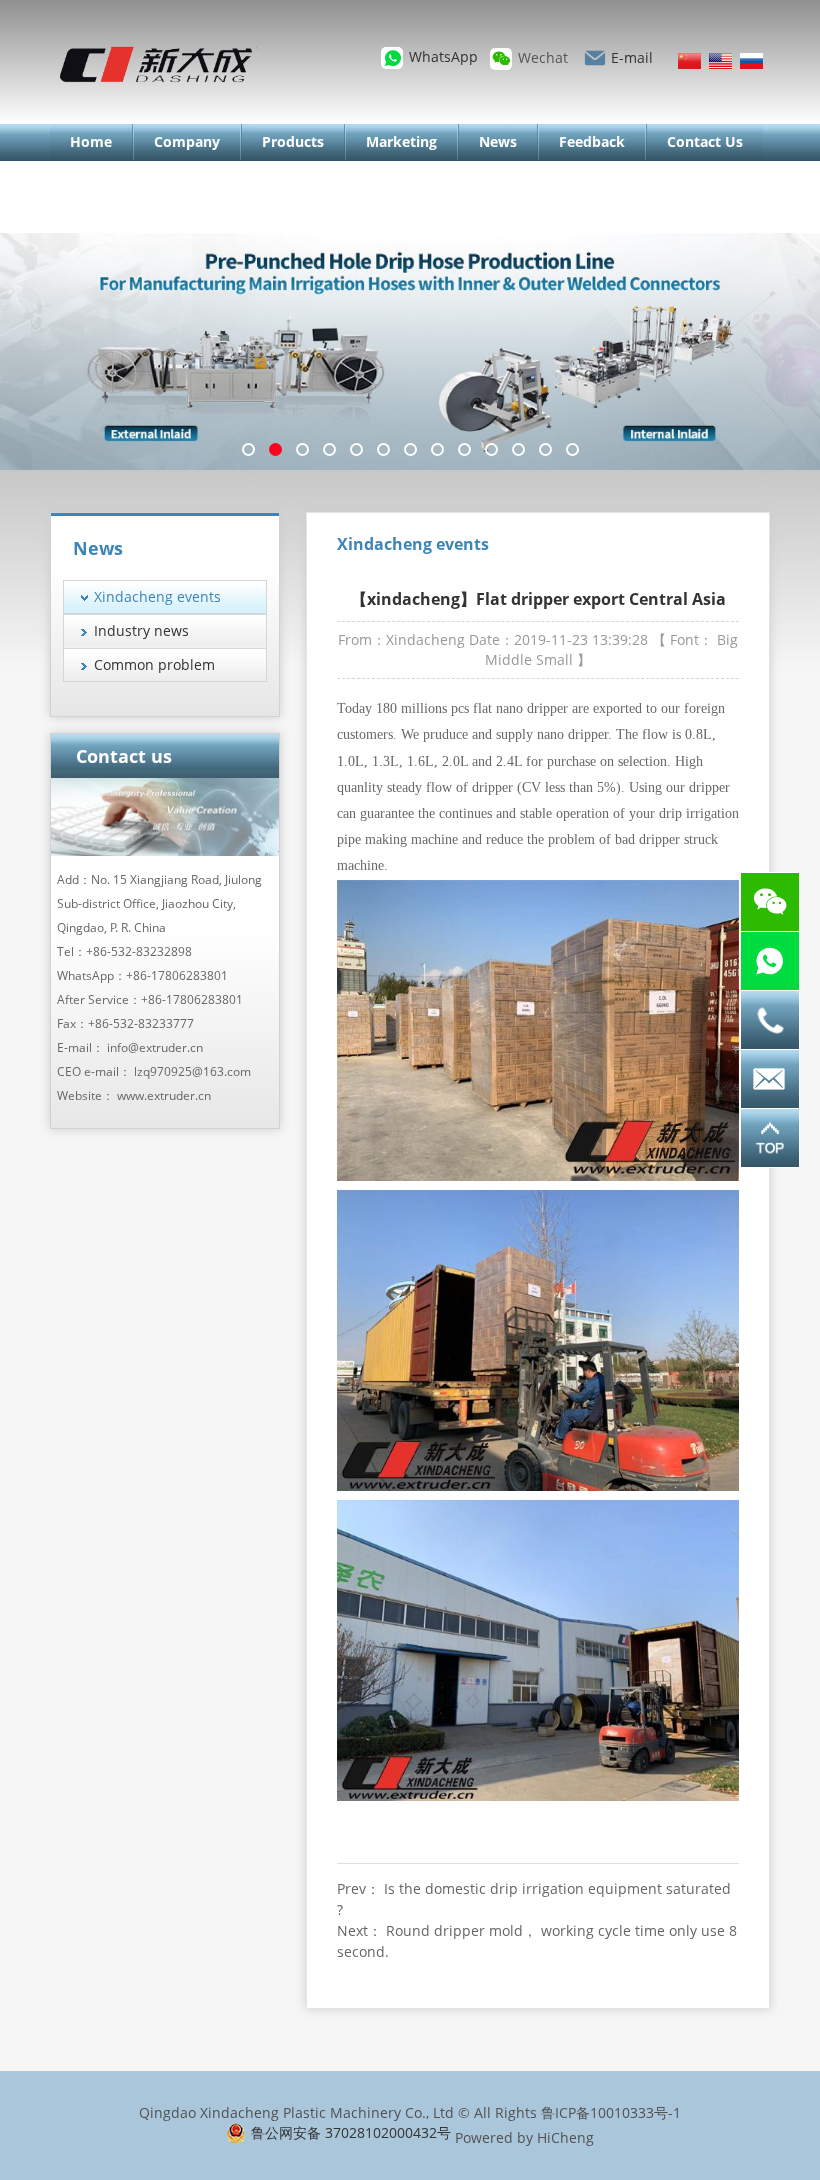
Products (293, 141)
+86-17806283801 (177, 975)
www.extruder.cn (164, 1095)
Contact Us (705, 141)
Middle (508, 659)
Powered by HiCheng (524, 2137)
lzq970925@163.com (192, 1071)
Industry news (141, 630)
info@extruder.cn (155, 1047)
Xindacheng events (157, 596)
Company (187, 141)
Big (727, 639)
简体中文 (689, 61)
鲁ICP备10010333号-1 (611, 2112)
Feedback (592, 141)
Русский (751, 61)
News (498, 141)
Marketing (401, 141)
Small (554, 659)
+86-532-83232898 (139, 951)
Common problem (154, 664)
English (720, 61)
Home (91, 141)
